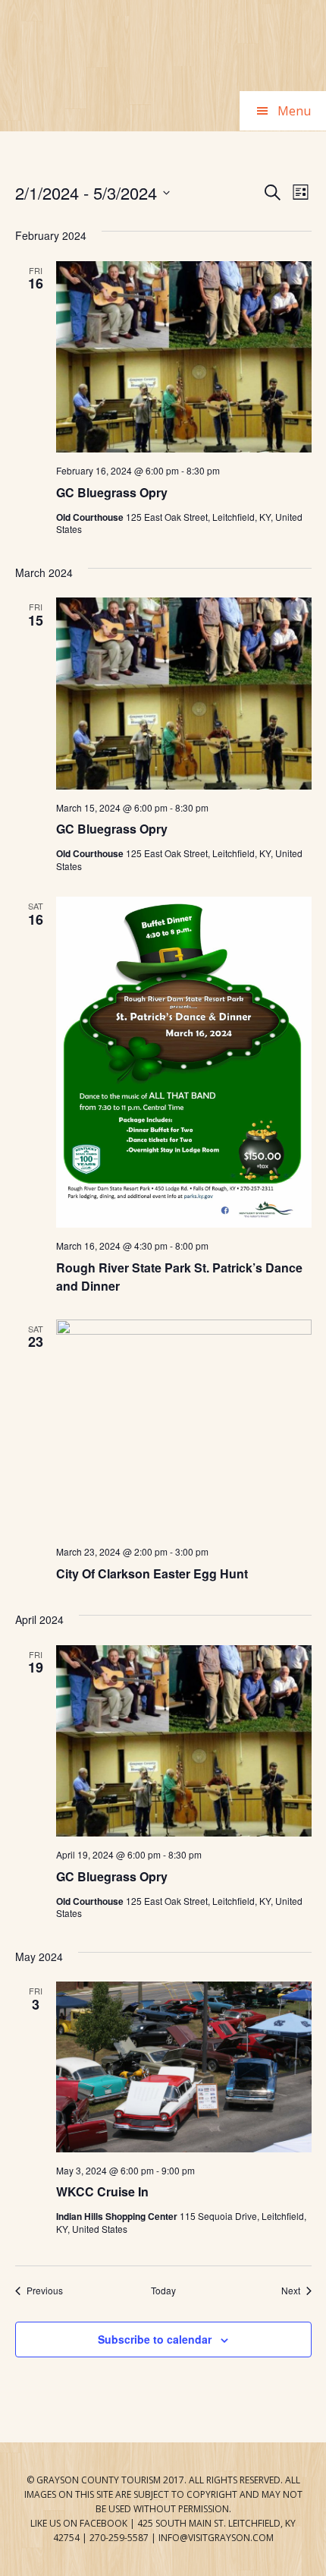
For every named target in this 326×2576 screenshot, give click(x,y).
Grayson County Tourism (163, 46)
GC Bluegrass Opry (112, 492)
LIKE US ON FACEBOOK (79, 2523)
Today (163, 2291)
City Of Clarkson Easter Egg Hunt (152, 1573)
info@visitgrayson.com (216, 2538)
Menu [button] (294, 111)
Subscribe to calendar (155, 2339)
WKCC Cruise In (102, 2191)
